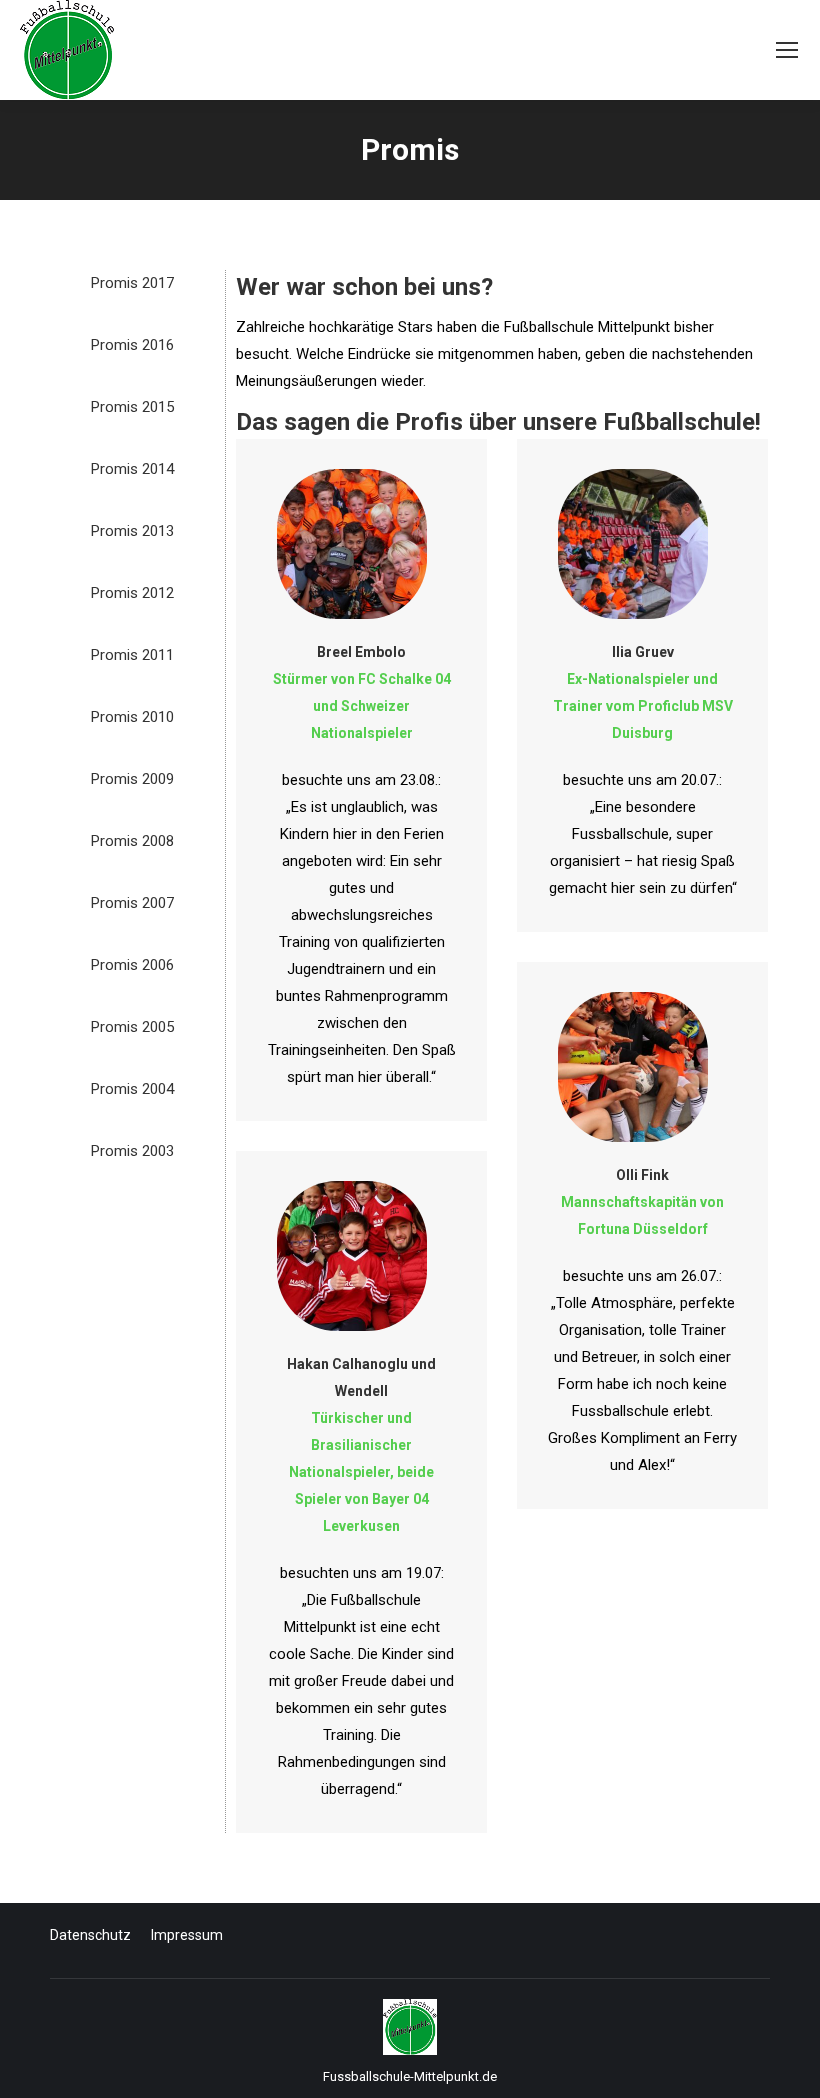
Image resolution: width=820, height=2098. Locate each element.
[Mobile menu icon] (787, 50)
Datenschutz (90, 1935)
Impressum (187, 1935)
